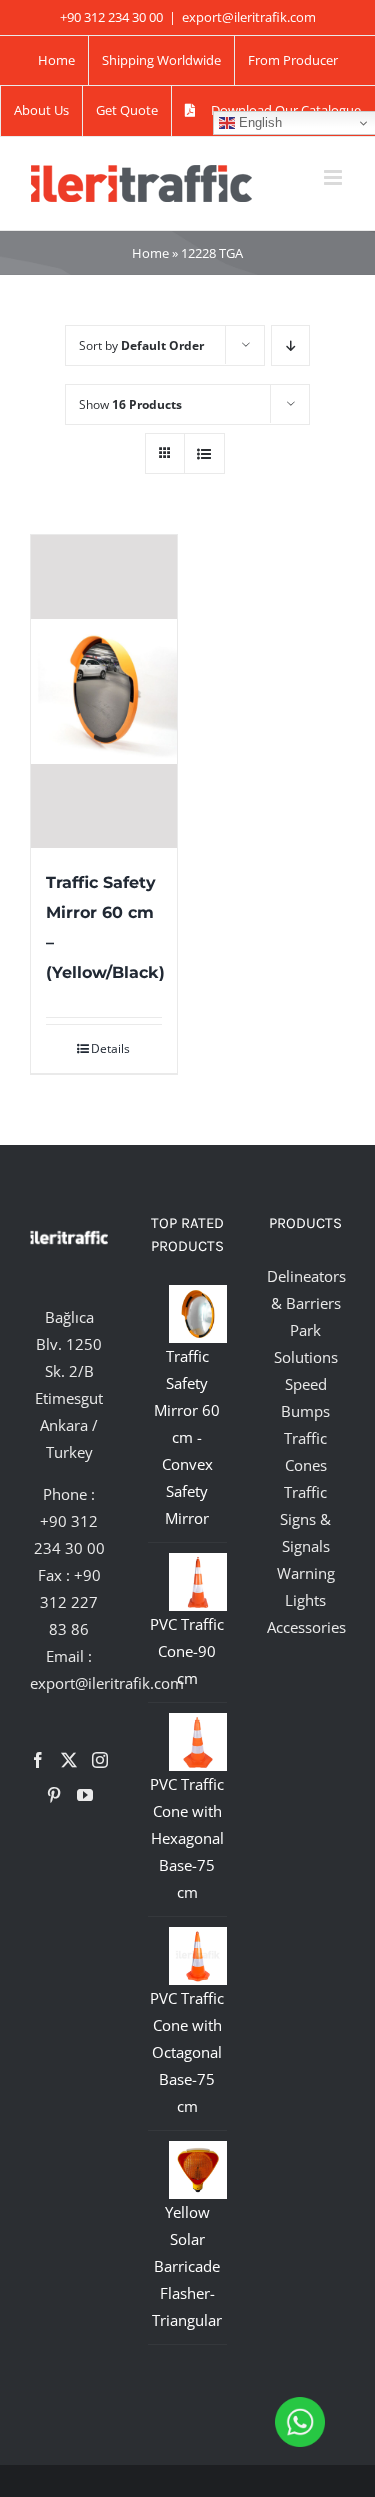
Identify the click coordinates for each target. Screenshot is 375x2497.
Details (110, 1048)
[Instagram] (100, 1760)
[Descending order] (290, 345)
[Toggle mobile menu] (334, 177)
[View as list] (204, 453)
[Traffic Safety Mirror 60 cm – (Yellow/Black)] (104, 691)
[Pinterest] (54, 1795)
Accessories (306, 1627)
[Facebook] (38, 1760)
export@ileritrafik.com (249, 17)
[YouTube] (85, 1795)
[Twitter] (69, 1760)
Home (150, 253)
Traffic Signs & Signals (305, 1519)
